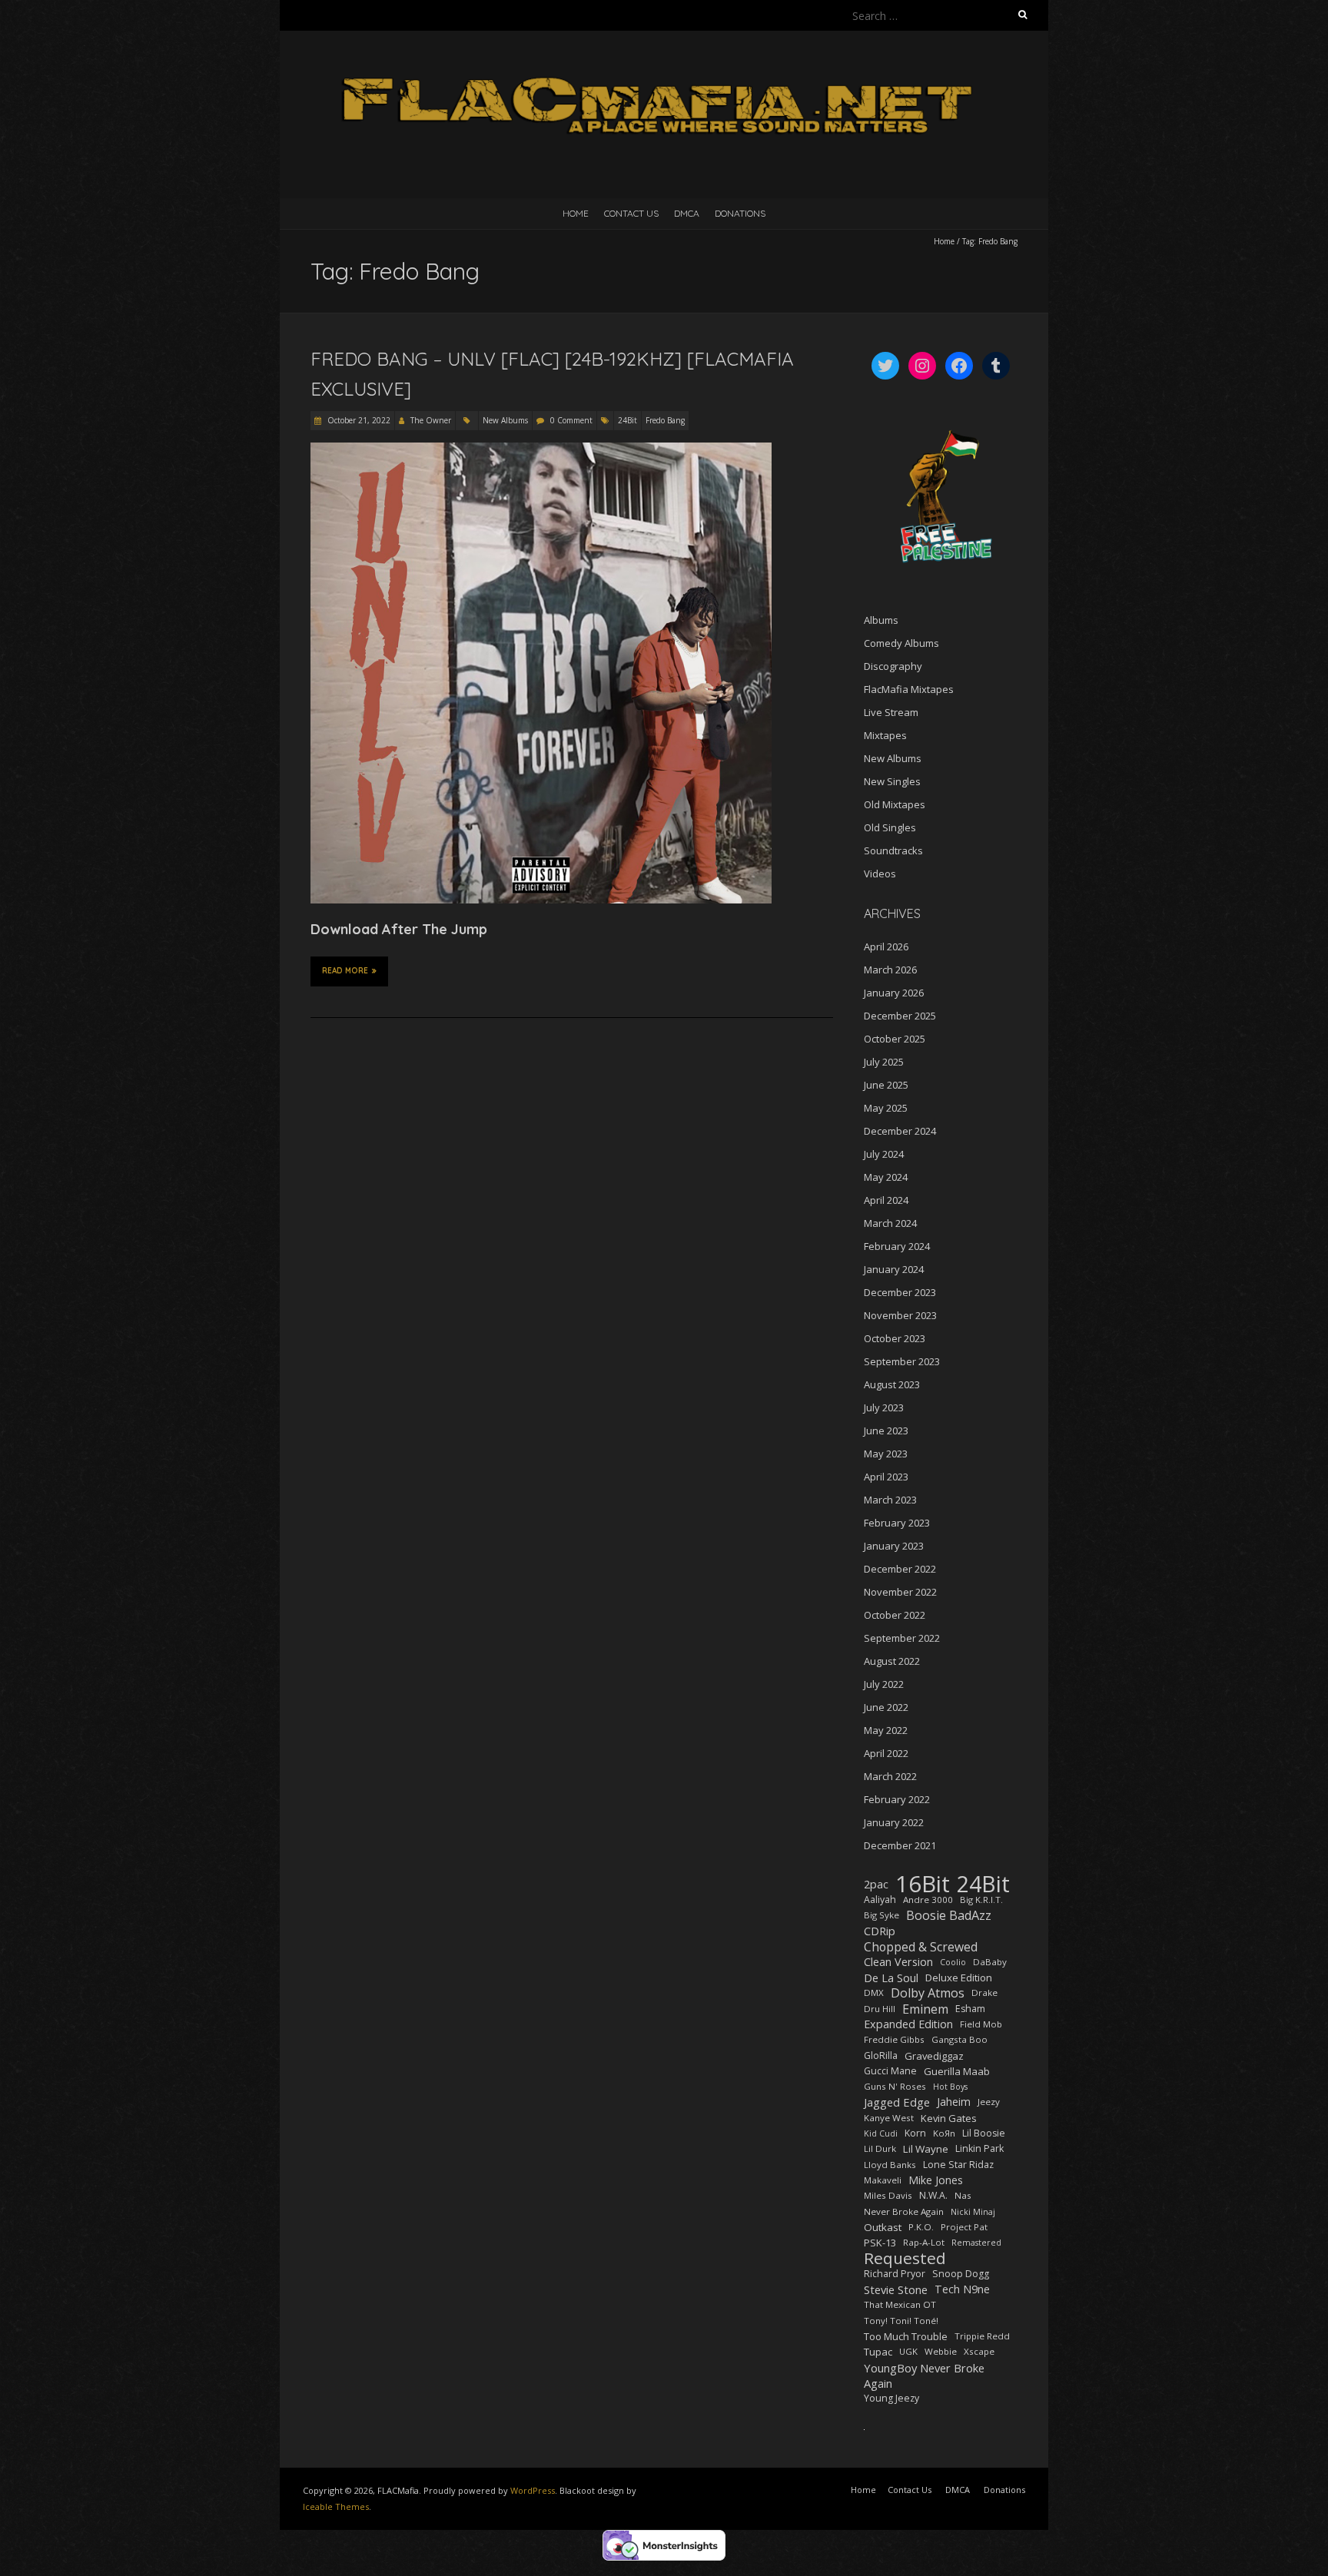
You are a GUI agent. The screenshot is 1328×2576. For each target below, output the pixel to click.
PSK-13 (880, 2243)
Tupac (878, 2352)
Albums (881, 620)
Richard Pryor (895, 2274)
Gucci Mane (890, 2071)
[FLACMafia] (664, 69)
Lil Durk (880, 2148)
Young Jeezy (891, 2398)
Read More (345, 971)
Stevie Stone (896, 2289)
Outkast (883, 2227)
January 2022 (894, 1822)
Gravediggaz (934, 2056)
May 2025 (886, 1108)
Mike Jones (936, 2180)
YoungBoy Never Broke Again (924, 2375)
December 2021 (900, 1845)
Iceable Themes (336, 2506)
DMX (874, 1993)
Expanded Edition (908, 2024)
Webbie (941, 2351)
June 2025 (886, 1085)
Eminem (925, 2009)
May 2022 (886, 1730)
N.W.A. (933, 2195)
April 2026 (886, 947)
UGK (908, 2351)
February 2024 (897, 1246)
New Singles (892, 781)
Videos (880, 874)
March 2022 (890, 1776)
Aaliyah (880, 1900)
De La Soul (891, 1978)
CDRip (880, 1931)
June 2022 (886, 1707)
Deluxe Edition (959, 1978)
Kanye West (889, 2118)
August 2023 (892, 1384)
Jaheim (954, 2102)
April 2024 (886, 1200)
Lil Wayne (926, 2149)
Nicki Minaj (973, 2212)
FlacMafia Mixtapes (909, 689)
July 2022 (884, 1684)
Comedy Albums (901, 643)
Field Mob (981, 2024)
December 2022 (900, 1569)
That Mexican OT (900, 2304)
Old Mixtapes (895, 804)
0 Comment (571, 420)
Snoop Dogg (961, 2274)
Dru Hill (880, 2009)
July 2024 (884, 1154)
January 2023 (894, 1546)
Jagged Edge (897, 2102)
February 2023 (897, 1523)
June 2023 (886, 1431)
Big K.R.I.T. (981, 1900)
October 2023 (895, 1338)
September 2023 (902, 1361)
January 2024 (894, 1269)
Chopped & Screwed (921, 1947)
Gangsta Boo (959, 2039)
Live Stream (891, 712)
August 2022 (892, 1661)
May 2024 (886, 1177)
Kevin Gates (949, 2118)
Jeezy (989, 2102)
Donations (740, 213)
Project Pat (964, 2227)
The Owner (431, 420)
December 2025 (900, 1016)
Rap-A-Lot (924, 2242)
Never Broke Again (904, 2211)
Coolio (953, 1962)
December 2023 (900, 1292)
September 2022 (902, 1638)
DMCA (687, 213)
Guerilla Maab (957, 2071)
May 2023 (886, 1454)
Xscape (979, 2351)
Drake (984, 1993)
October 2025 (895, 1039)
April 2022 (886, 1753)
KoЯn (944, 2133)
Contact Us (631, 213)
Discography (893, 666)
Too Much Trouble (906, 2336)
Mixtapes (885, 735)
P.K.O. (921, 2227)
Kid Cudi (881, 2133)
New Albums (505, 420)
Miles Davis (888, 2195)
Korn (915, 2133)
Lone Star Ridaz (958, 2165)
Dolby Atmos (928, 1993)
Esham (970, 2009)
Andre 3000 (928, 1900)
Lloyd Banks (890, 2165)
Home (576, 213)
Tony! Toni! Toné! (901, 2321)
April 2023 (886, 1477)
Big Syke (881, 1915)
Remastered (976, 2243)
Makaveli (883, 2180)
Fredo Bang (665, 420)
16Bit (923, 1884)
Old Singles (890, 827)
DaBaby (990, 1962)
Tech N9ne (962, 2289)
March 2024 (890, 1223)
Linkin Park (979, 2148)
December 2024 (900, 1131)
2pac (876, 1884)
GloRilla (881, 2055)
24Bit (627, 420)
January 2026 (894, 993)
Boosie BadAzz (949, 1915)
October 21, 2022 (358, 420)
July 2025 (884, 1062)
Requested (905, 2258)
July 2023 (884, 1407)
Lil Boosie (984, 2133)
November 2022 (900, 1592)
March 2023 (890, 1500)
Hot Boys (950, 2087)
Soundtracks (893, 850)
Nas (963, 2195)
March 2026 (890, 970)
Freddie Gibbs (894, 2039)
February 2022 (897, 1799)
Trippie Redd (982, 2336)
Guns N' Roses (895, 2086)
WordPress (533, 2490)
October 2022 (895, 1615)
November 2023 (900, 1315)
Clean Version (898, 1962)
